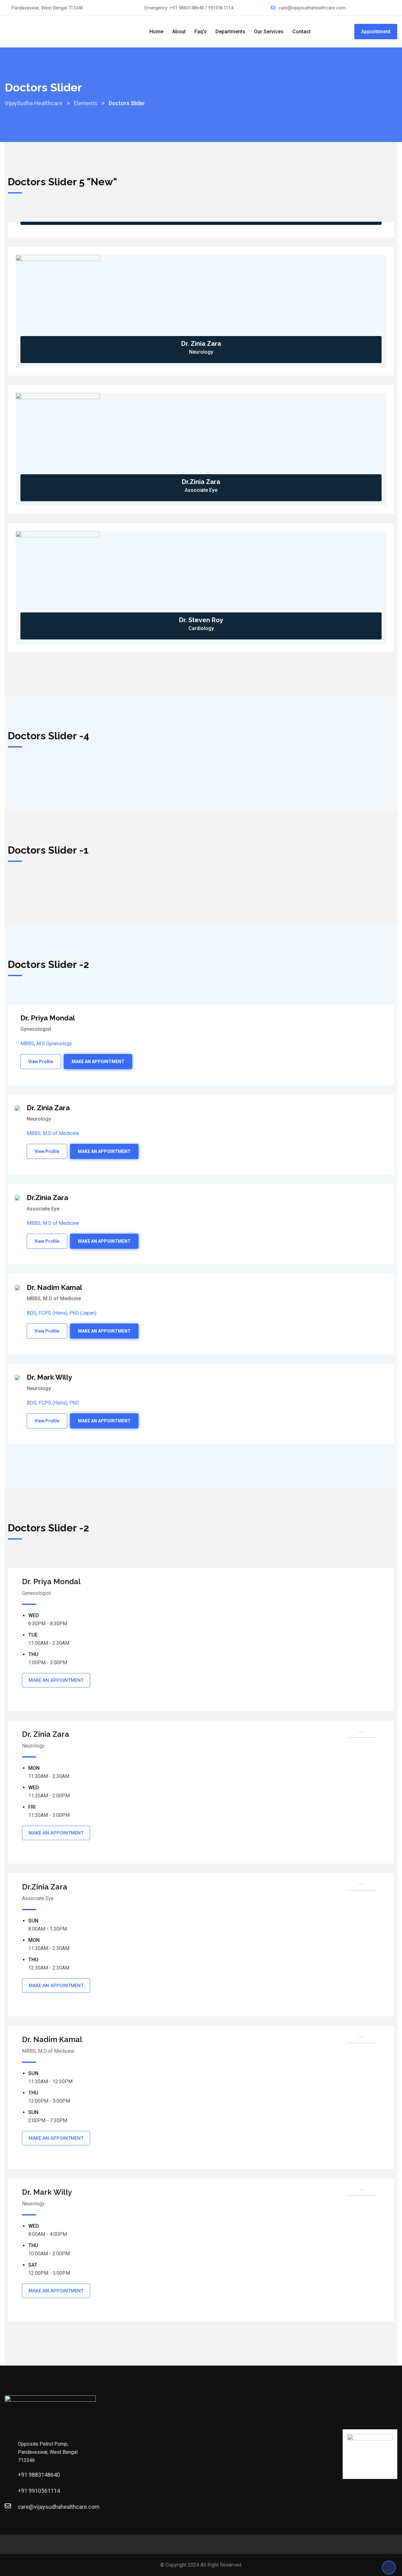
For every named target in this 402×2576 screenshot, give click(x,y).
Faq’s (201, 32)
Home (156, 32)
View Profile (41, 1062)
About (179, 32)
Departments (230, 32)
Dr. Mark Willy (49, 1377)
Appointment (376, 32)
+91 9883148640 (39, 2475)
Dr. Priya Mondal (48, 1018)
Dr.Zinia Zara (201, 482)
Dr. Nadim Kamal (54, 1287)
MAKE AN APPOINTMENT (98, 1062)
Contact (301, 32)
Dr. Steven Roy (201, 620)
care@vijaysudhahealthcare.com (312, 8)
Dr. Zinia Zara (201, 344)
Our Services (269, 32)
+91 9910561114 (39, 2491)
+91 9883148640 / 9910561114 (201, 8)
